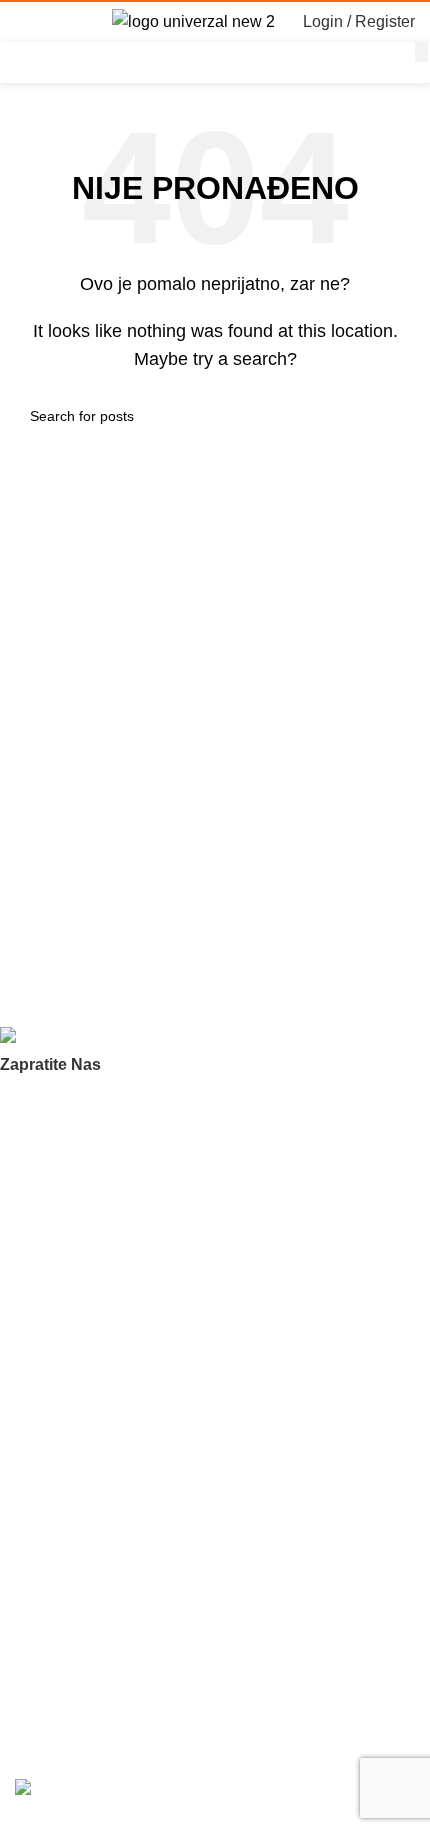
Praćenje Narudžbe (76, 1598)
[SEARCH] (421, 52)
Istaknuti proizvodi (72, 1416)
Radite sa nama (65, 1268)
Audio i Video (56, 1484)
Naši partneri (55, 1234)
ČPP (29, 1200)
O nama (40, 1166)
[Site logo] (193, 20)
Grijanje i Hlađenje (73, 1518)
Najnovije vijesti (63, 1632)
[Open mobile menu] (23, 22)
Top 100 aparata (67, 1450)
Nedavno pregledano (81, 1382)
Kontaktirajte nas (68, 1302)
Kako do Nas (55, 1666)
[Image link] (100, 1038)
